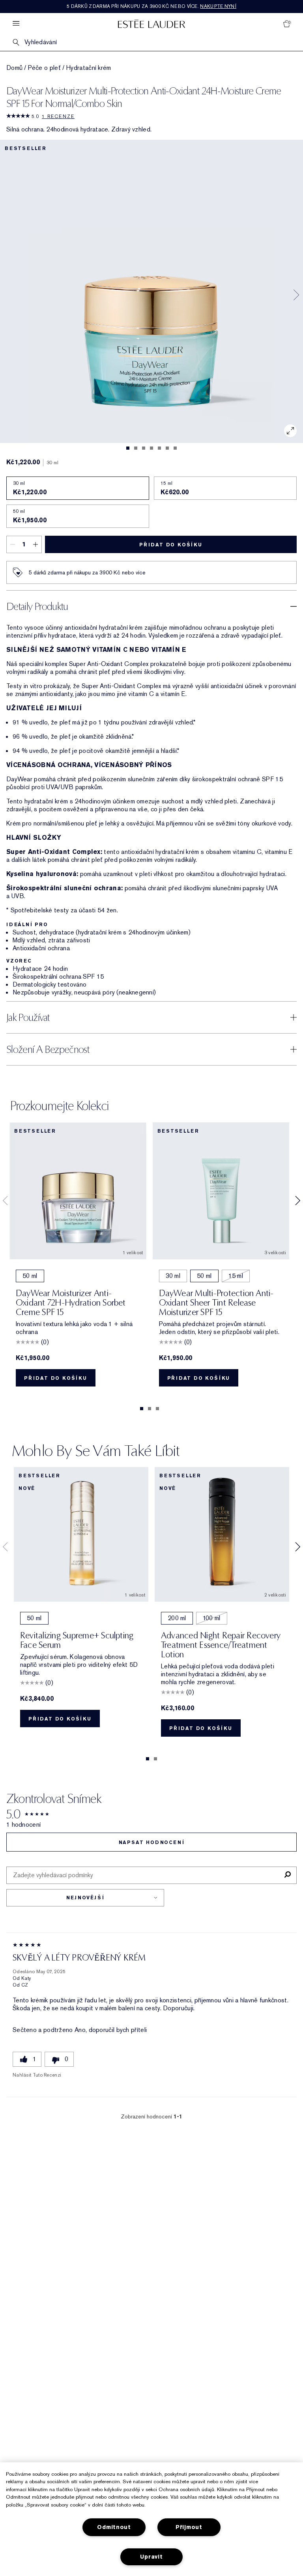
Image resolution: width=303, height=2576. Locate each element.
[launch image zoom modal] (290, 431)
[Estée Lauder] (151, 23)
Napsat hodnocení (152, 1842)
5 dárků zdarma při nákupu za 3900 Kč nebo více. (151, 6)
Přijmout (189, 2527)
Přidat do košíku (171, 545)
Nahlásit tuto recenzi (37, 2075)
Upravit (151, 2557)
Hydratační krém (89, 68)
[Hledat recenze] (287, 1875)
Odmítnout (114, 2527)
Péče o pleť (44, 68)
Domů (14, 68)
